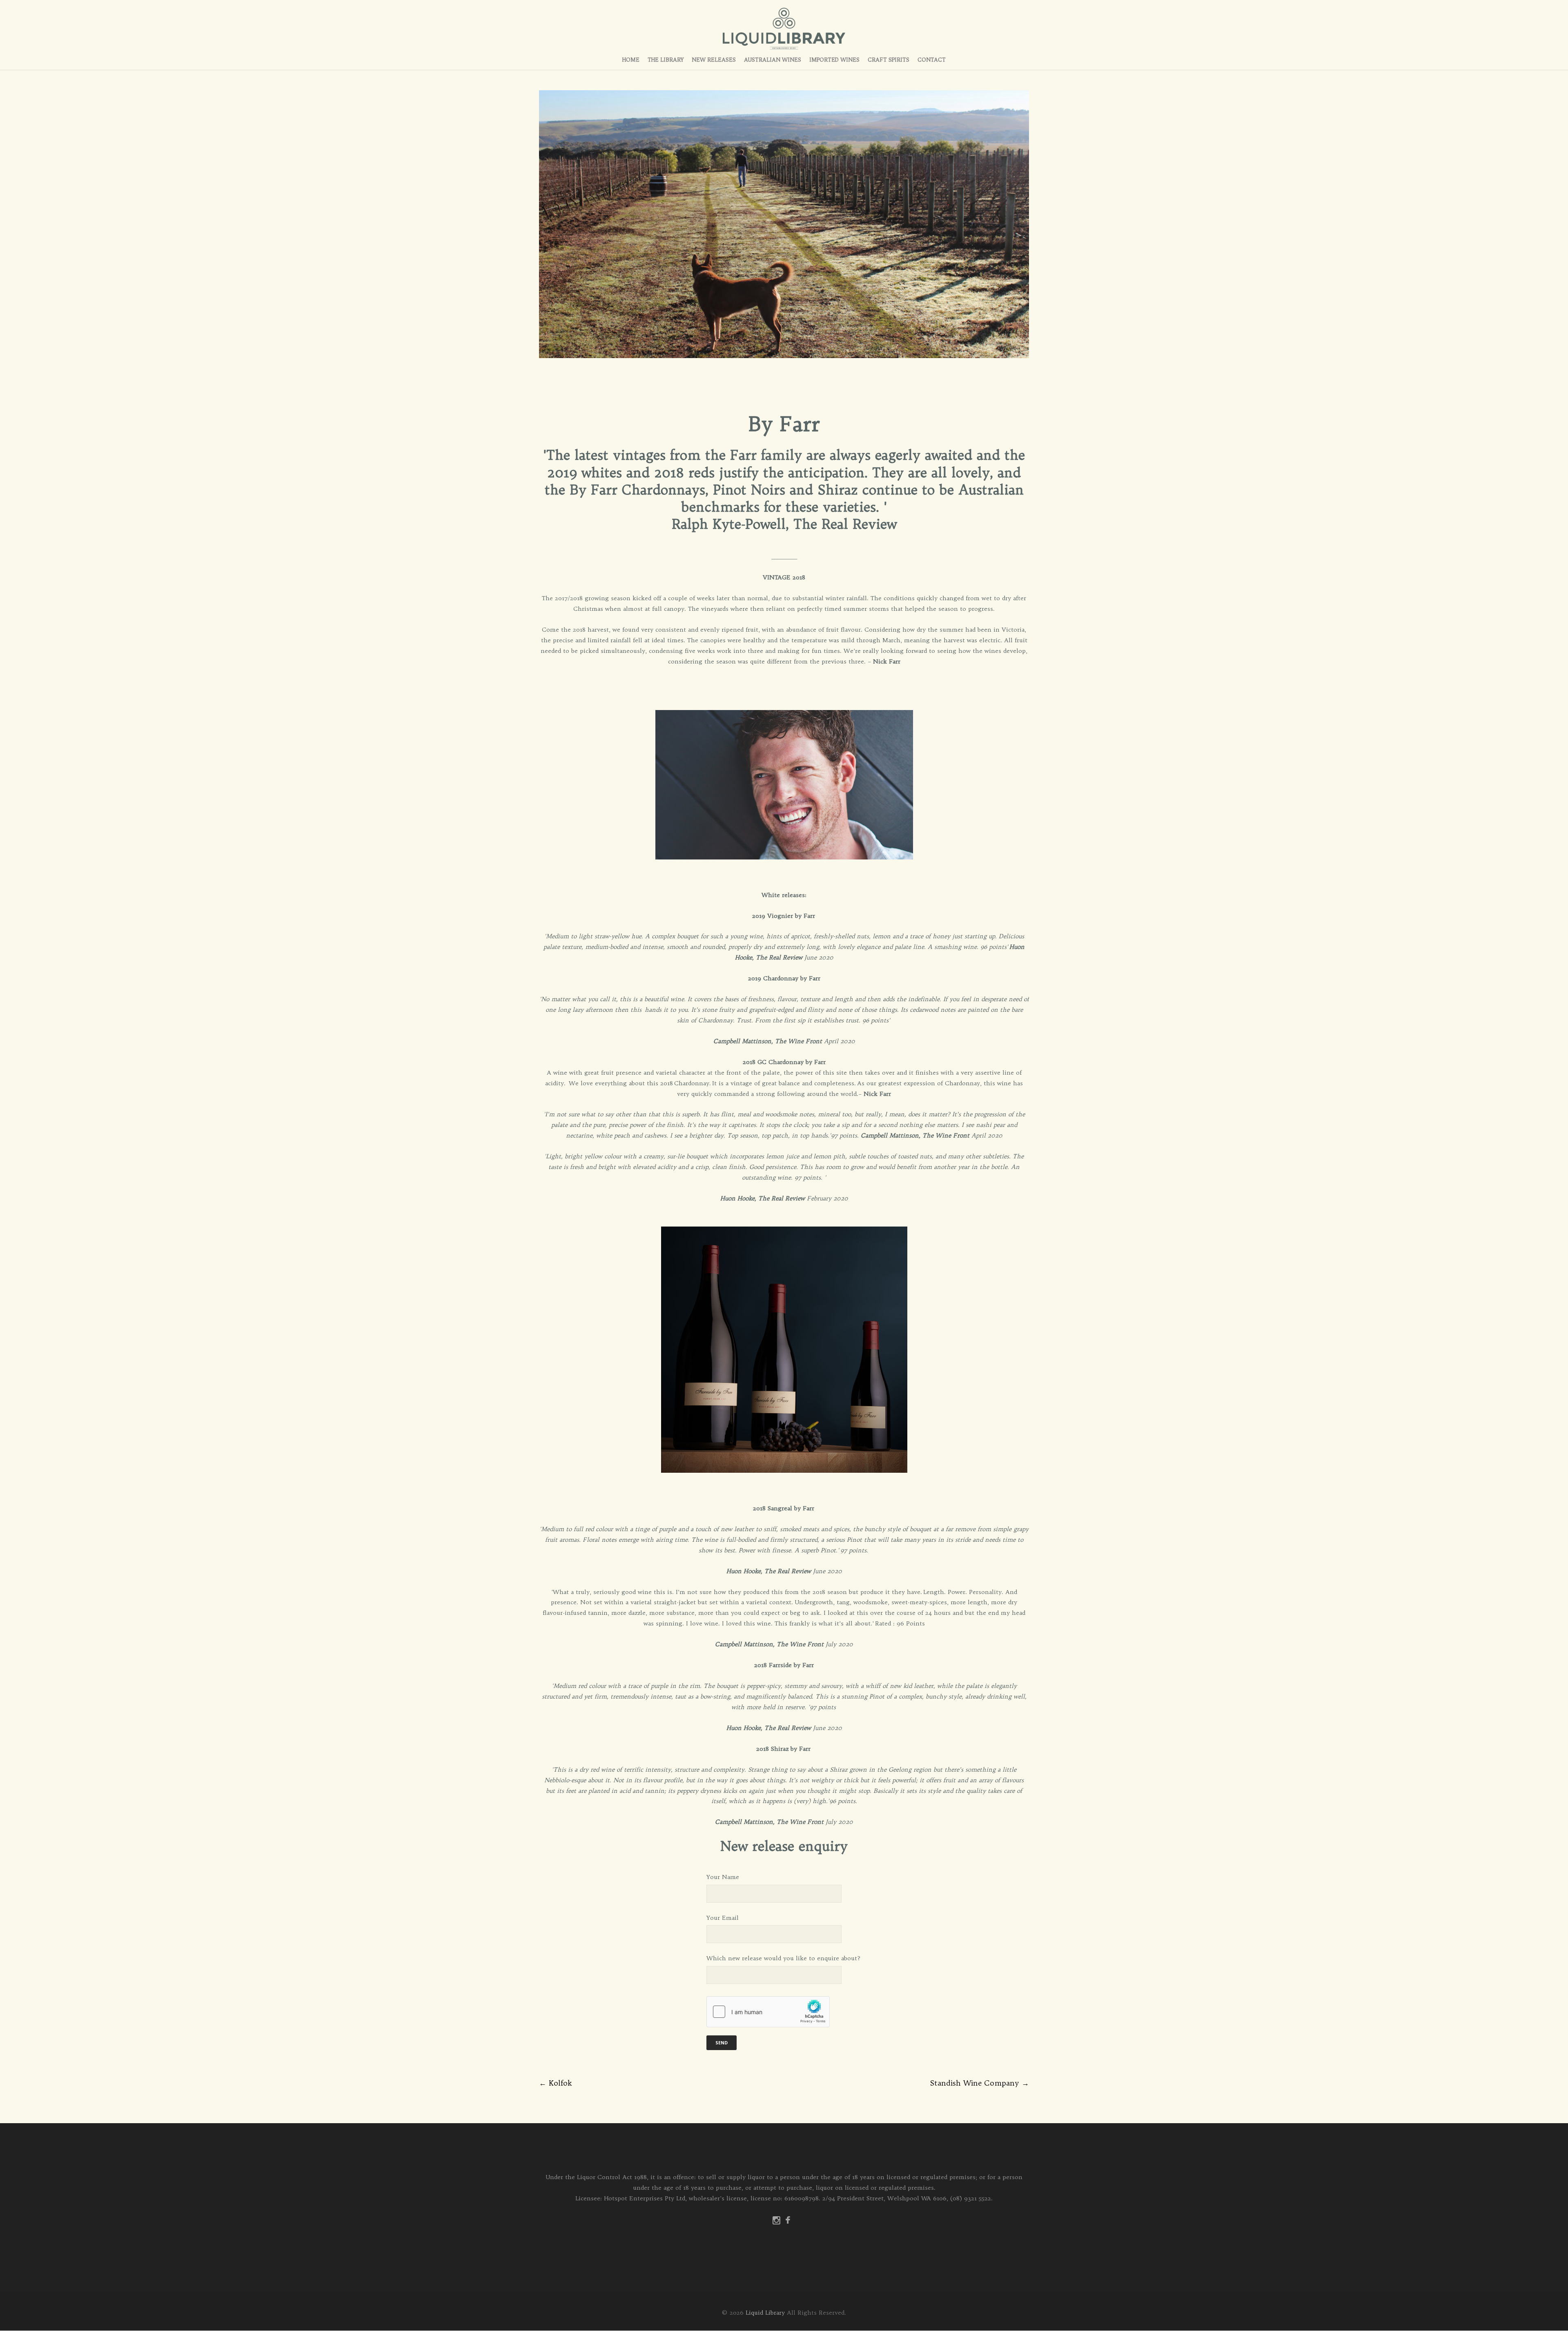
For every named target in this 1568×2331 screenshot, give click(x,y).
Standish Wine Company (980, 2083)
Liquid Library (765, 2313)
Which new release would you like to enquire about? (783, 1958)
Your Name (723, 1877)
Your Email (723, 1918)
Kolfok (555, 2083)
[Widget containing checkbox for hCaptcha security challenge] (768, 2012)
